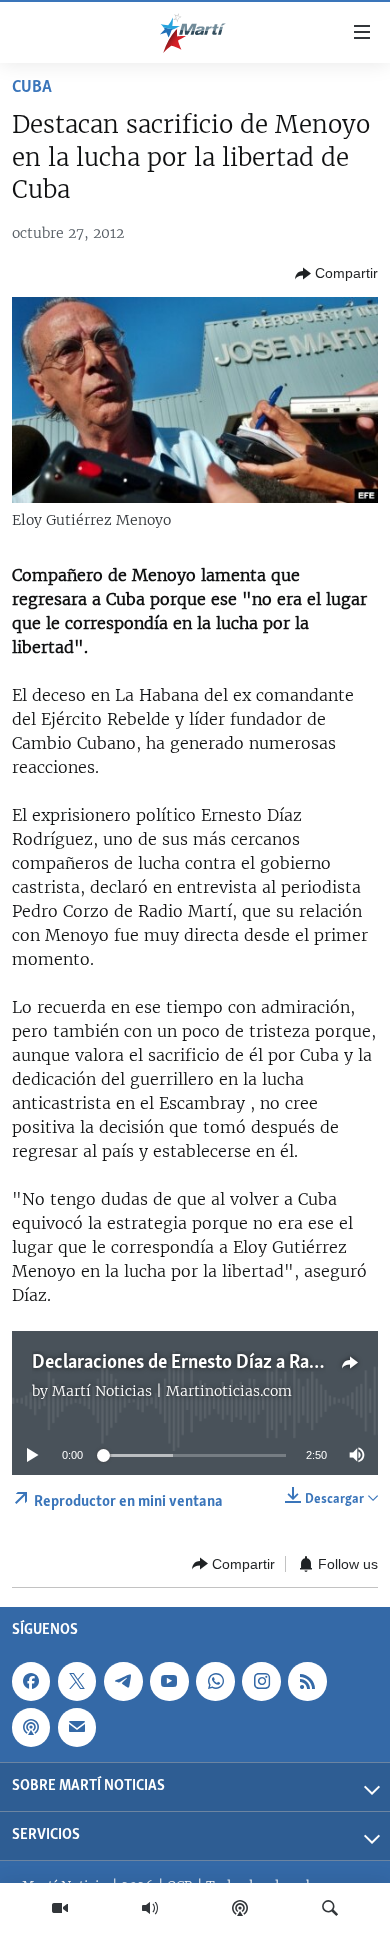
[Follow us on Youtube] (169, 1682)
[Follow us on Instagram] (261, 1682)
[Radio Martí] (150, 1908)
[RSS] (307, 1682)
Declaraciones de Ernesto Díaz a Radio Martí (207, 1363)
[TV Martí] (60, 1908)
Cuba (32, 88)
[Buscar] (330, 1908)
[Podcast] (240, 1908)
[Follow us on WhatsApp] (215, 1682)
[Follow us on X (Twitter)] (77, 1682)
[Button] (336, 274)
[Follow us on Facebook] (31, 1682)
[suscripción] (77, 1728)
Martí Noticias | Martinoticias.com (172, 1391)
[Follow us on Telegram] (123, 1682)
